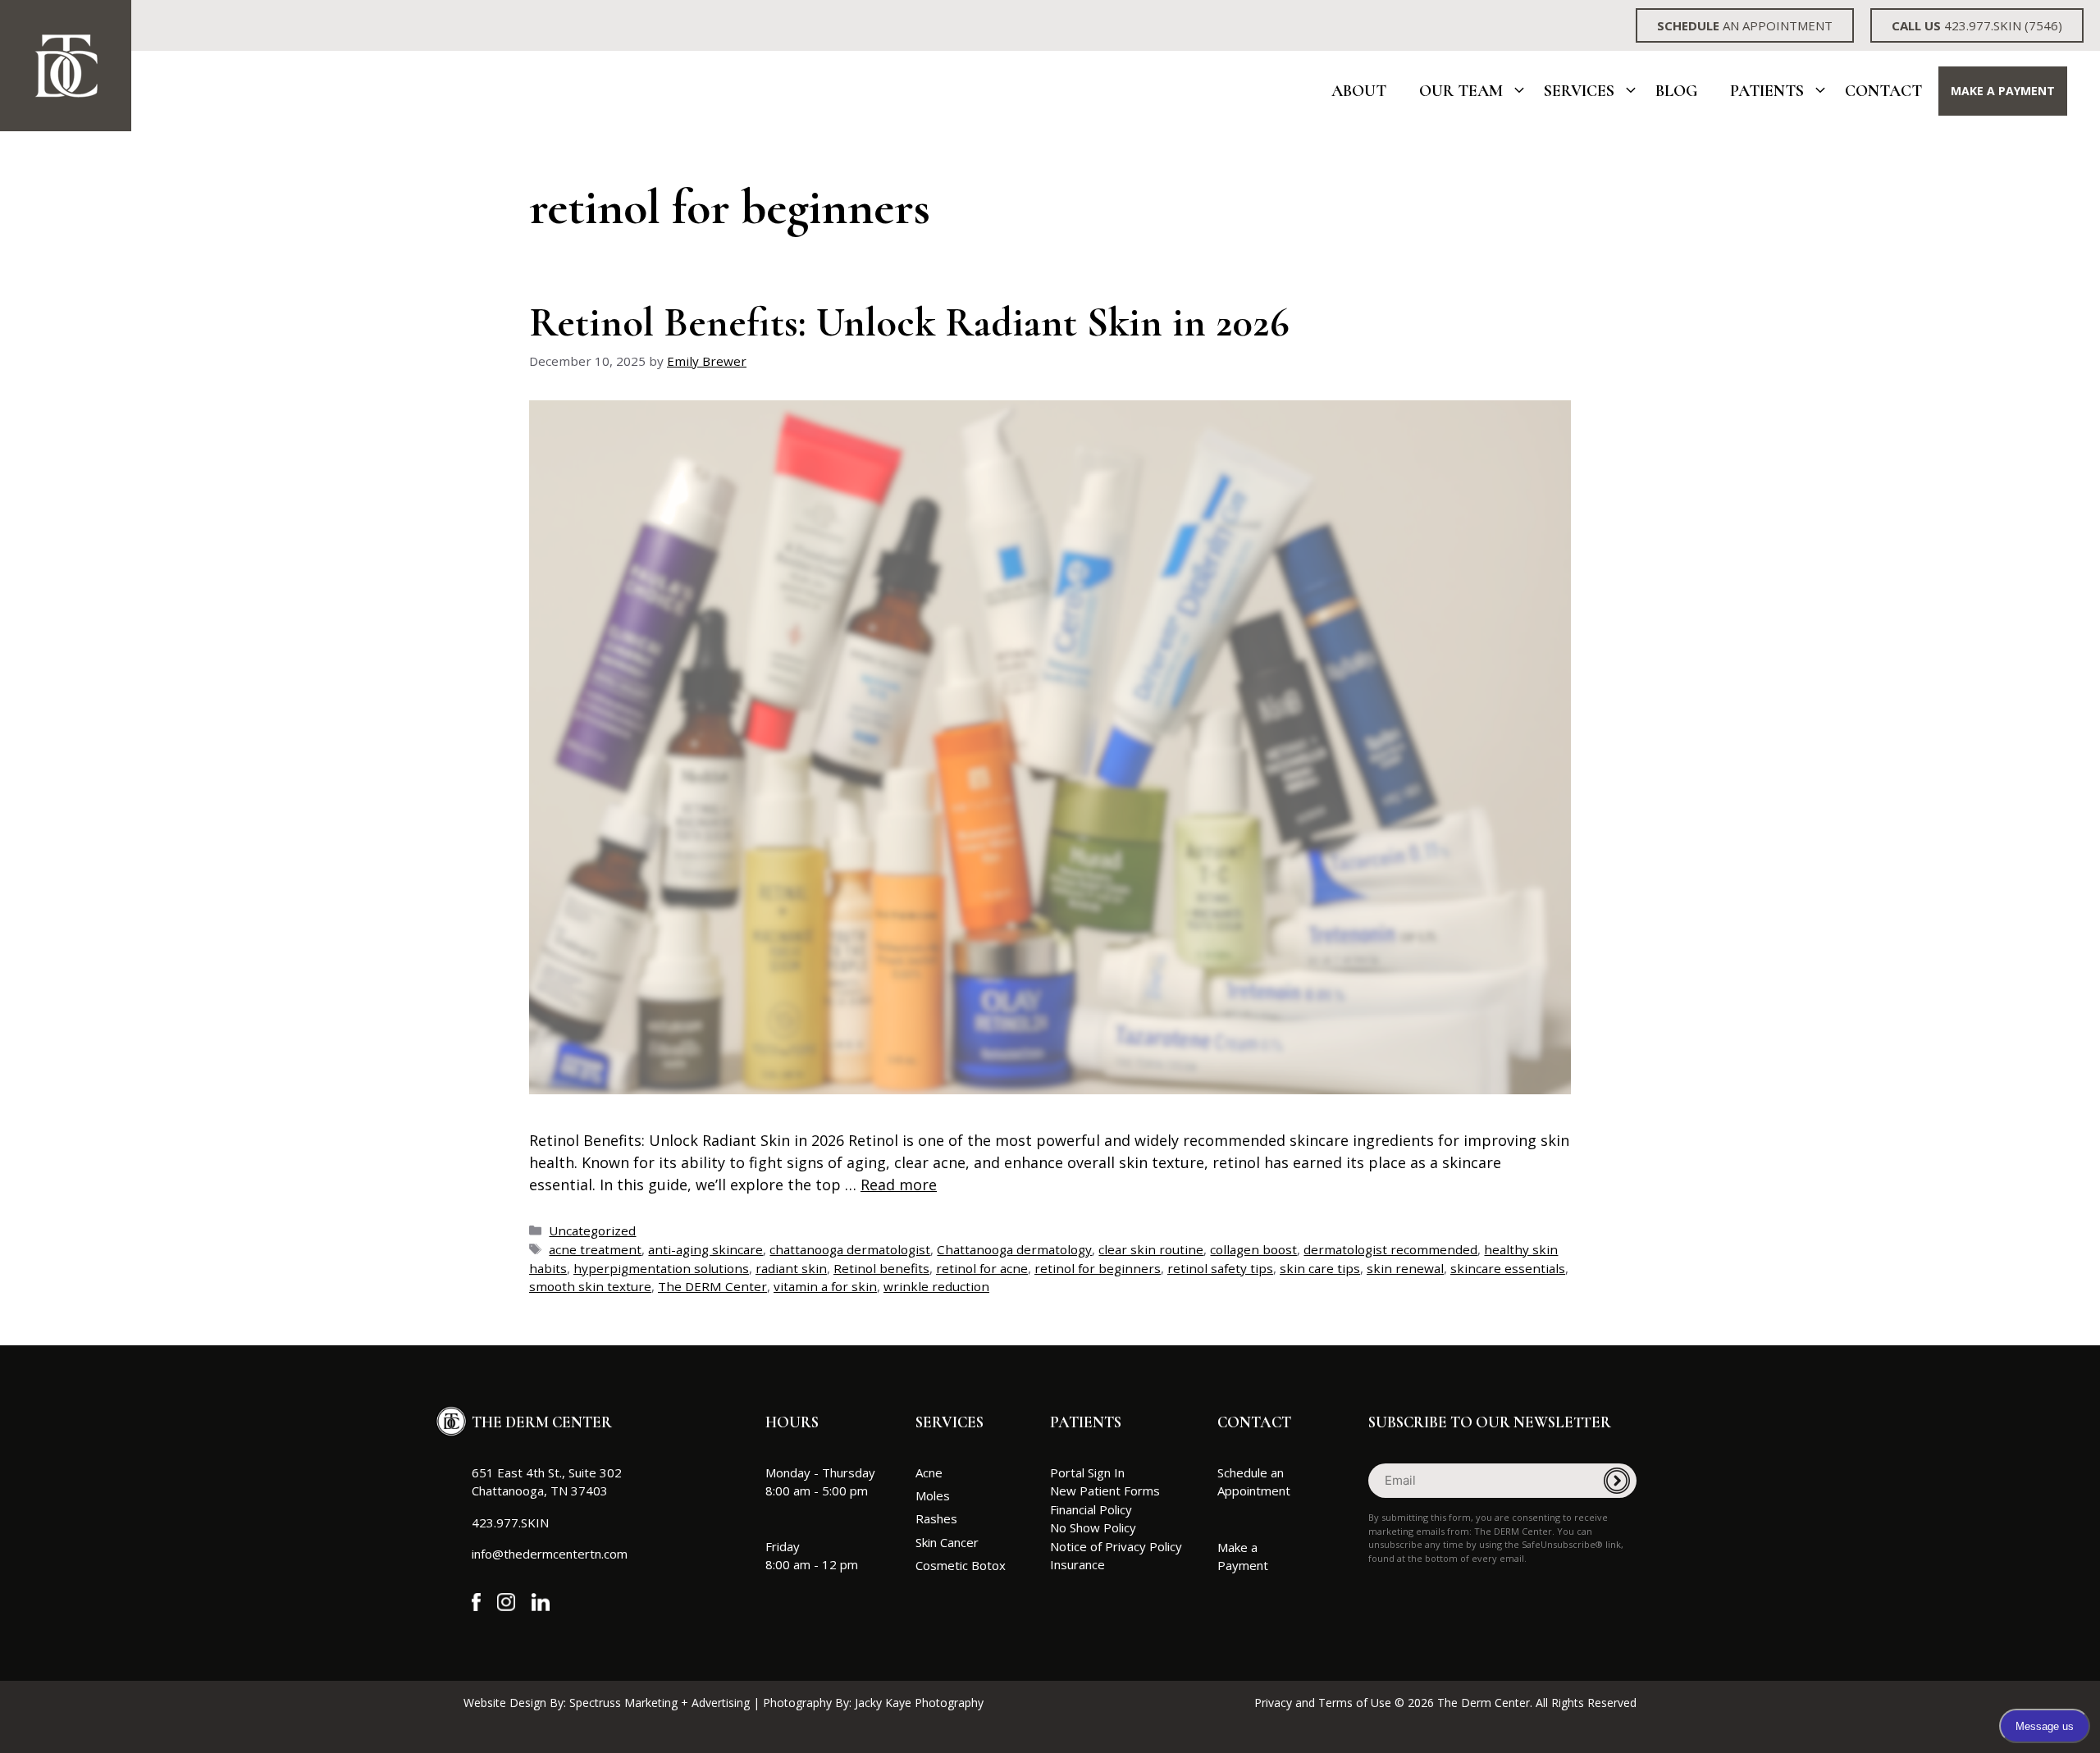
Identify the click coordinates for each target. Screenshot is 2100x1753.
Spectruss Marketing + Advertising (660, 1703)
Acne (929, 1472)
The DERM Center (712, 1286)
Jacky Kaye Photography (919, 1703)
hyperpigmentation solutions (661, 1268)
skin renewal (1405, 1268)
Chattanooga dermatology (1014, 1249)
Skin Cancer (947, 1542)
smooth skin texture (590, 1286)
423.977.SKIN (510, 1522)
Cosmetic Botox (961, 1565)
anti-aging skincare (705, 1249)
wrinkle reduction (936, 1286)
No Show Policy (1093, 1527)
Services (1579, 91)
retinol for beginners (1098, 1268)
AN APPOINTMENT (1745, 25)
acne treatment (595, 1249)
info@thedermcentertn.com (550, 1554)
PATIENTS (1086, 1422)
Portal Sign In (1087, 1472)
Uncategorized (592, 1230)
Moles (933, 1495)
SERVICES (950, 1422)
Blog (1676, 91)
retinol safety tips (1220, 1268)
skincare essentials (1508, 1268)
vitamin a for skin (825, 1286)
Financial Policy (1091, 1509)
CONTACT (1254, 1422)
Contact (1883, 91)
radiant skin (791, 1268)
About (1359, 91)
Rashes (936, 1518)
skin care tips (1320, 1268)
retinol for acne (982, 1268)
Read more (899, 1185)
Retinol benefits (881, 1268)
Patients (1767, 91)
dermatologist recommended (1390, 1249)
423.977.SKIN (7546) (1977, 25)
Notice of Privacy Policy (1116, 1546)
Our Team (1461, 91)
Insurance (1077, 1564)
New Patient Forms (1105, 1491)
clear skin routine (1151, 1249)
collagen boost (1253, 1249)
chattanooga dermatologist (850, 1249)
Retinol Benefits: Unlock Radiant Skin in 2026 (909, 322)
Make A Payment (2003, 91)
